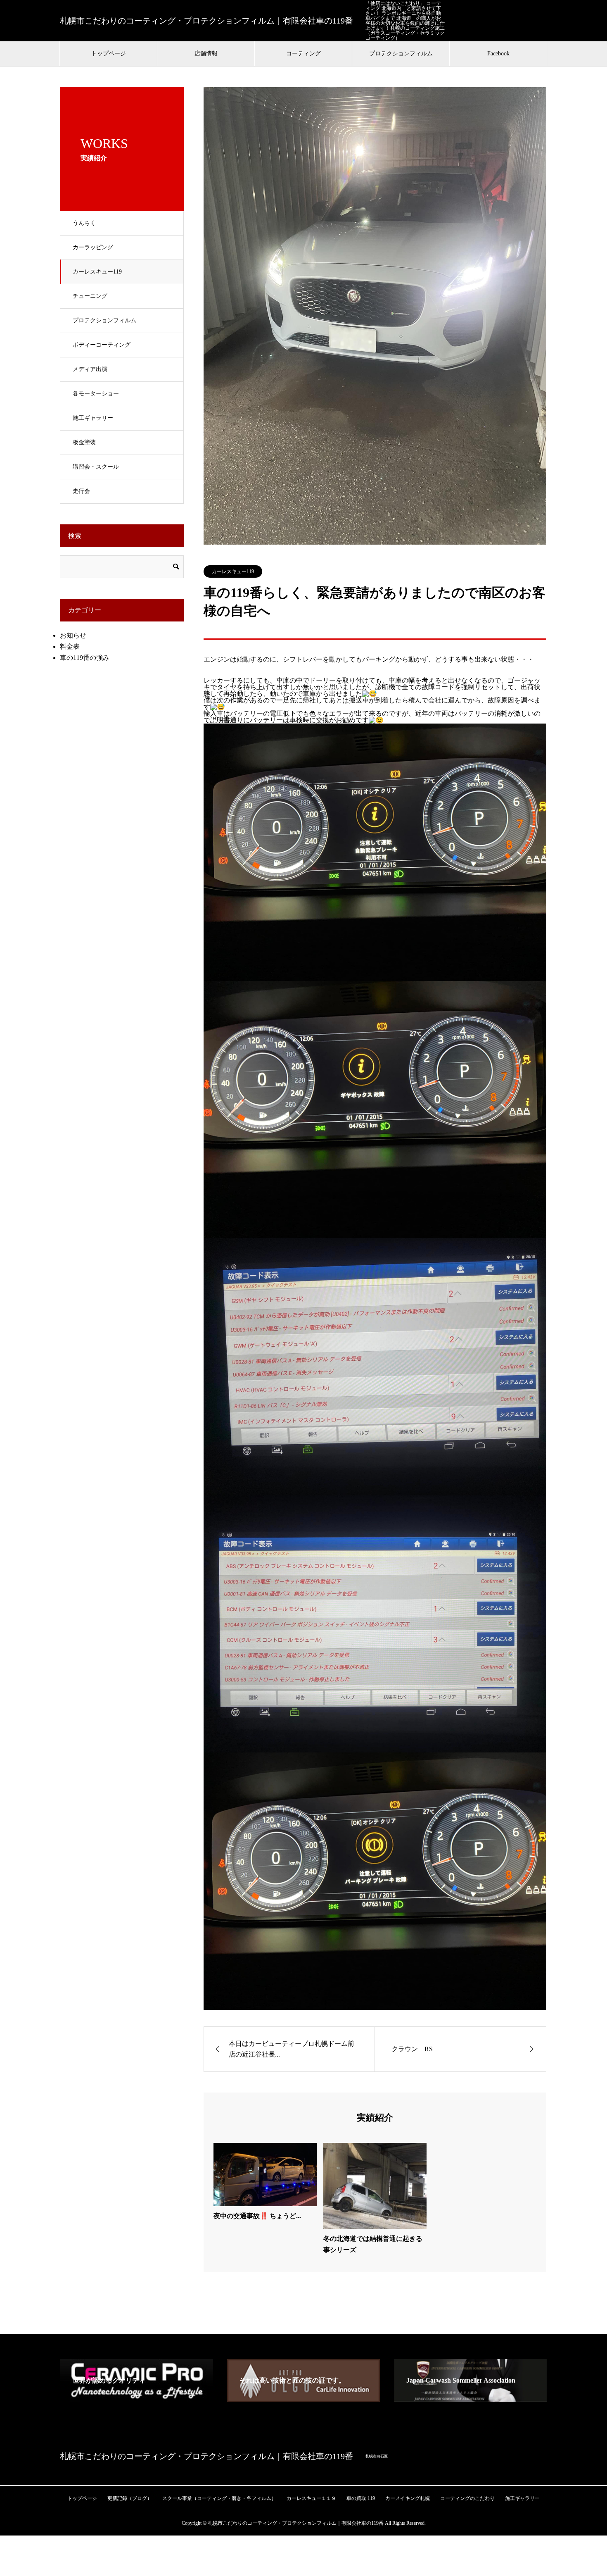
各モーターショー (96, 394)
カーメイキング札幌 (408, 2498)
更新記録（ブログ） (130, 2498)
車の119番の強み (85, 658)
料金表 (70, 646)
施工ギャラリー (93, 418)
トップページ (109, 54)
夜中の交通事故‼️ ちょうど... (257, 2216)
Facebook (498, 54)
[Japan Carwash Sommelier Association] (470, 2399)
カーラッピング (93, 247)
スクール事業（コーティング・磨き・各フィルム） (219, 2498)
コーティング (303, 54)
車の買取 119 (361, 2498)
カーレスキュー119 (97, 272)
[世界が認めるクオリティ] (137, 2399)
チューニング (90, 296)
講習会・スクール (96, 467)
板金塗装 (84, 442)
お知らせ (73, 635)
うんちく (84, 223)
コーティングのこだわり (467, 2498)
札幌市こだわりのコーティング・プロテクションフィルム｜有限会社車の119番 (206, 21)
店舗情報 (206, 54)
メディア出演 (90, 369)
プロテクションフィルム (401, 54)
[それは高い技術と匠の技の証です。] (303, 2399)
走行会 (81, 491)
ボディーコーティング (102, 345)
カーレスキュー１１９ (311, 2498)
